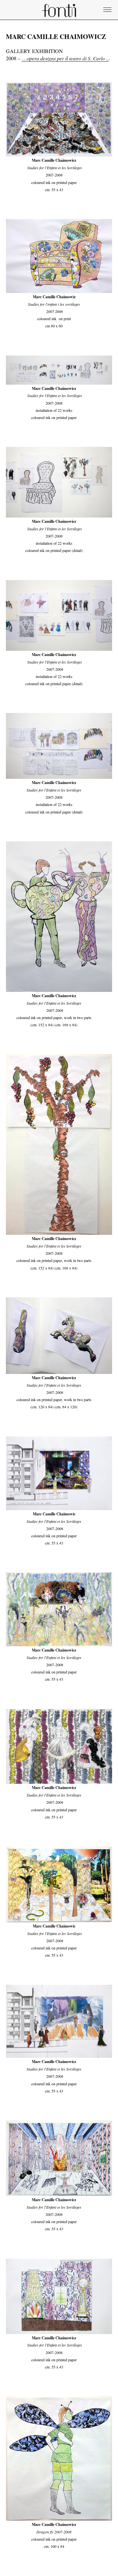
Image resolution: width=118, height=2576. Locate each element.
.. (89, 58)
